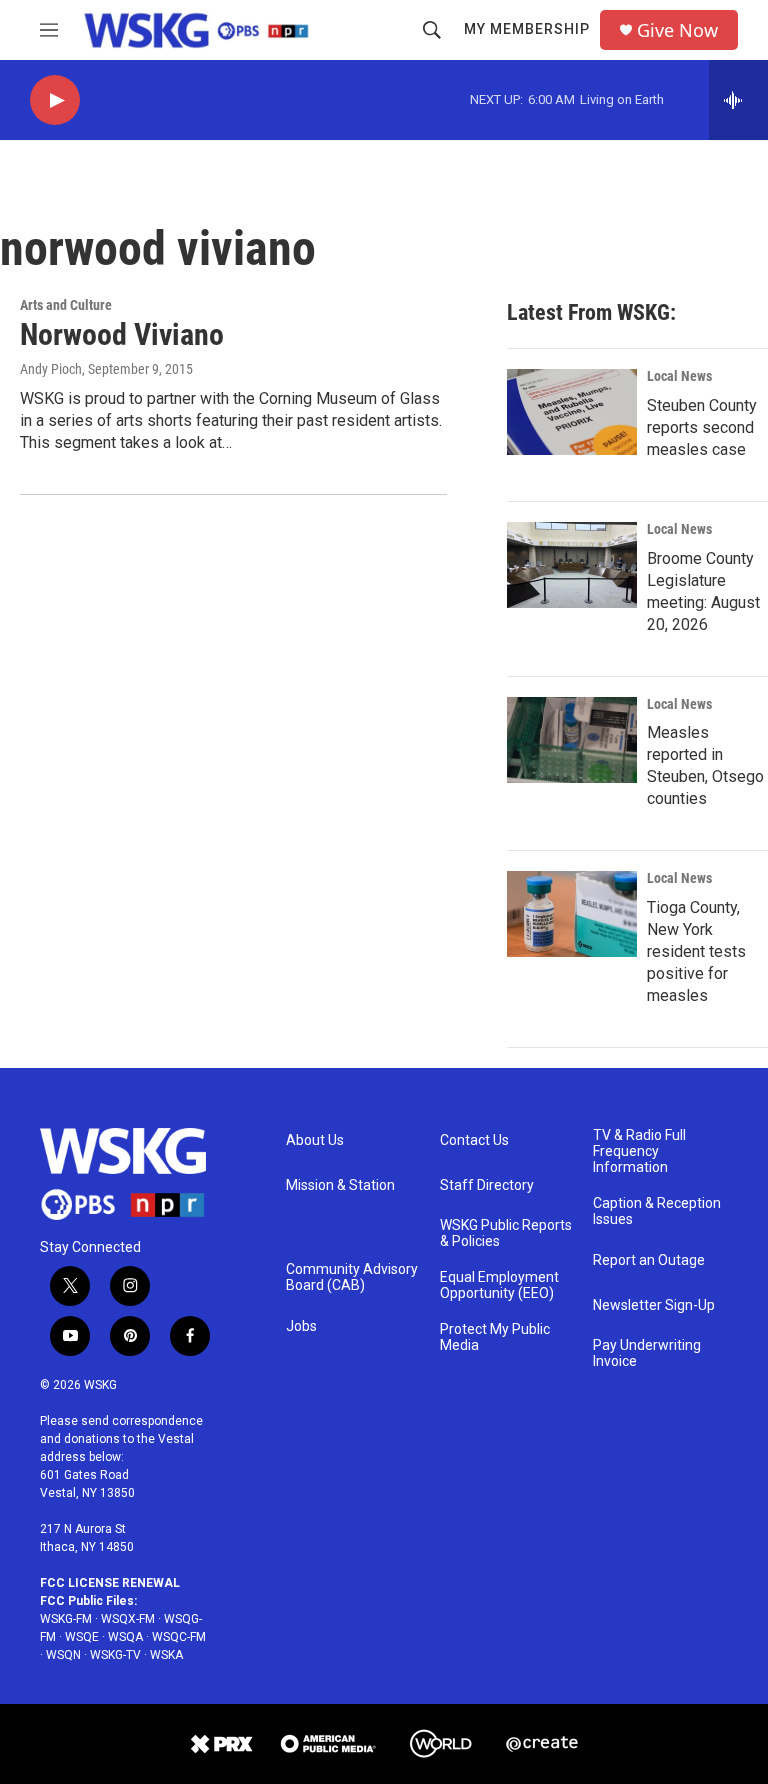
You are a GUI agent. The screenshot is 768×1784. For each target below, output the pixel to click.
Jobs (301, 1326)
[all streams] (738, 100)
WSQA (125, 1637)
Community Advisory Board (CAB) (352, 1277)
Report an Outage (649, 1260)
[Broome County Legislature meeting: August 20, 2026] (572, 565)
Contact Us (474, 1140)
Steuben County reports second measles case (702, 427)
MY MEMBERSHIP (527, 29)
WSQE (82, 1637)
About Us (315, 1140)
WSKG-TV (115, 1655)
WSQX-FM (128, 1619)
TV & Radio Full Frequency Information (639, 1151)
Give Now (677, 30)
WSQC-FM (179, 1637)
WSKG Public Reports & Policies (506, 1233)
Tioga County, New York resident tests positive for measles (696, 951)
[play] (55, 100)
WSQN (63, 1655)
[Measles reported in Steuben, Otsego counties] (572, 740)
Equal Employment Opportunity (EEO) (499, 1285)
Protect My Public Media (495, 1337)
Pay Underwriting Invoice (647, 1353)
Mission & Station (340, 1185)
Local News (679, 376)
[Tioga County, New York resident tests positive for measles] (572, 914)
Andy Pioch (51, 369)
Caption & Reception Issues (657, 1211)
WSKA (166, 1655)
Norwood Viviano (122, 334)
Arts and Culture (66, 305)
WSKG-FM (66, 1619)
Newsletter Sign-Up (654, 1305)
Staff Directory (487, 1185)
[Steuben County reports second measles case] (572, 412)
